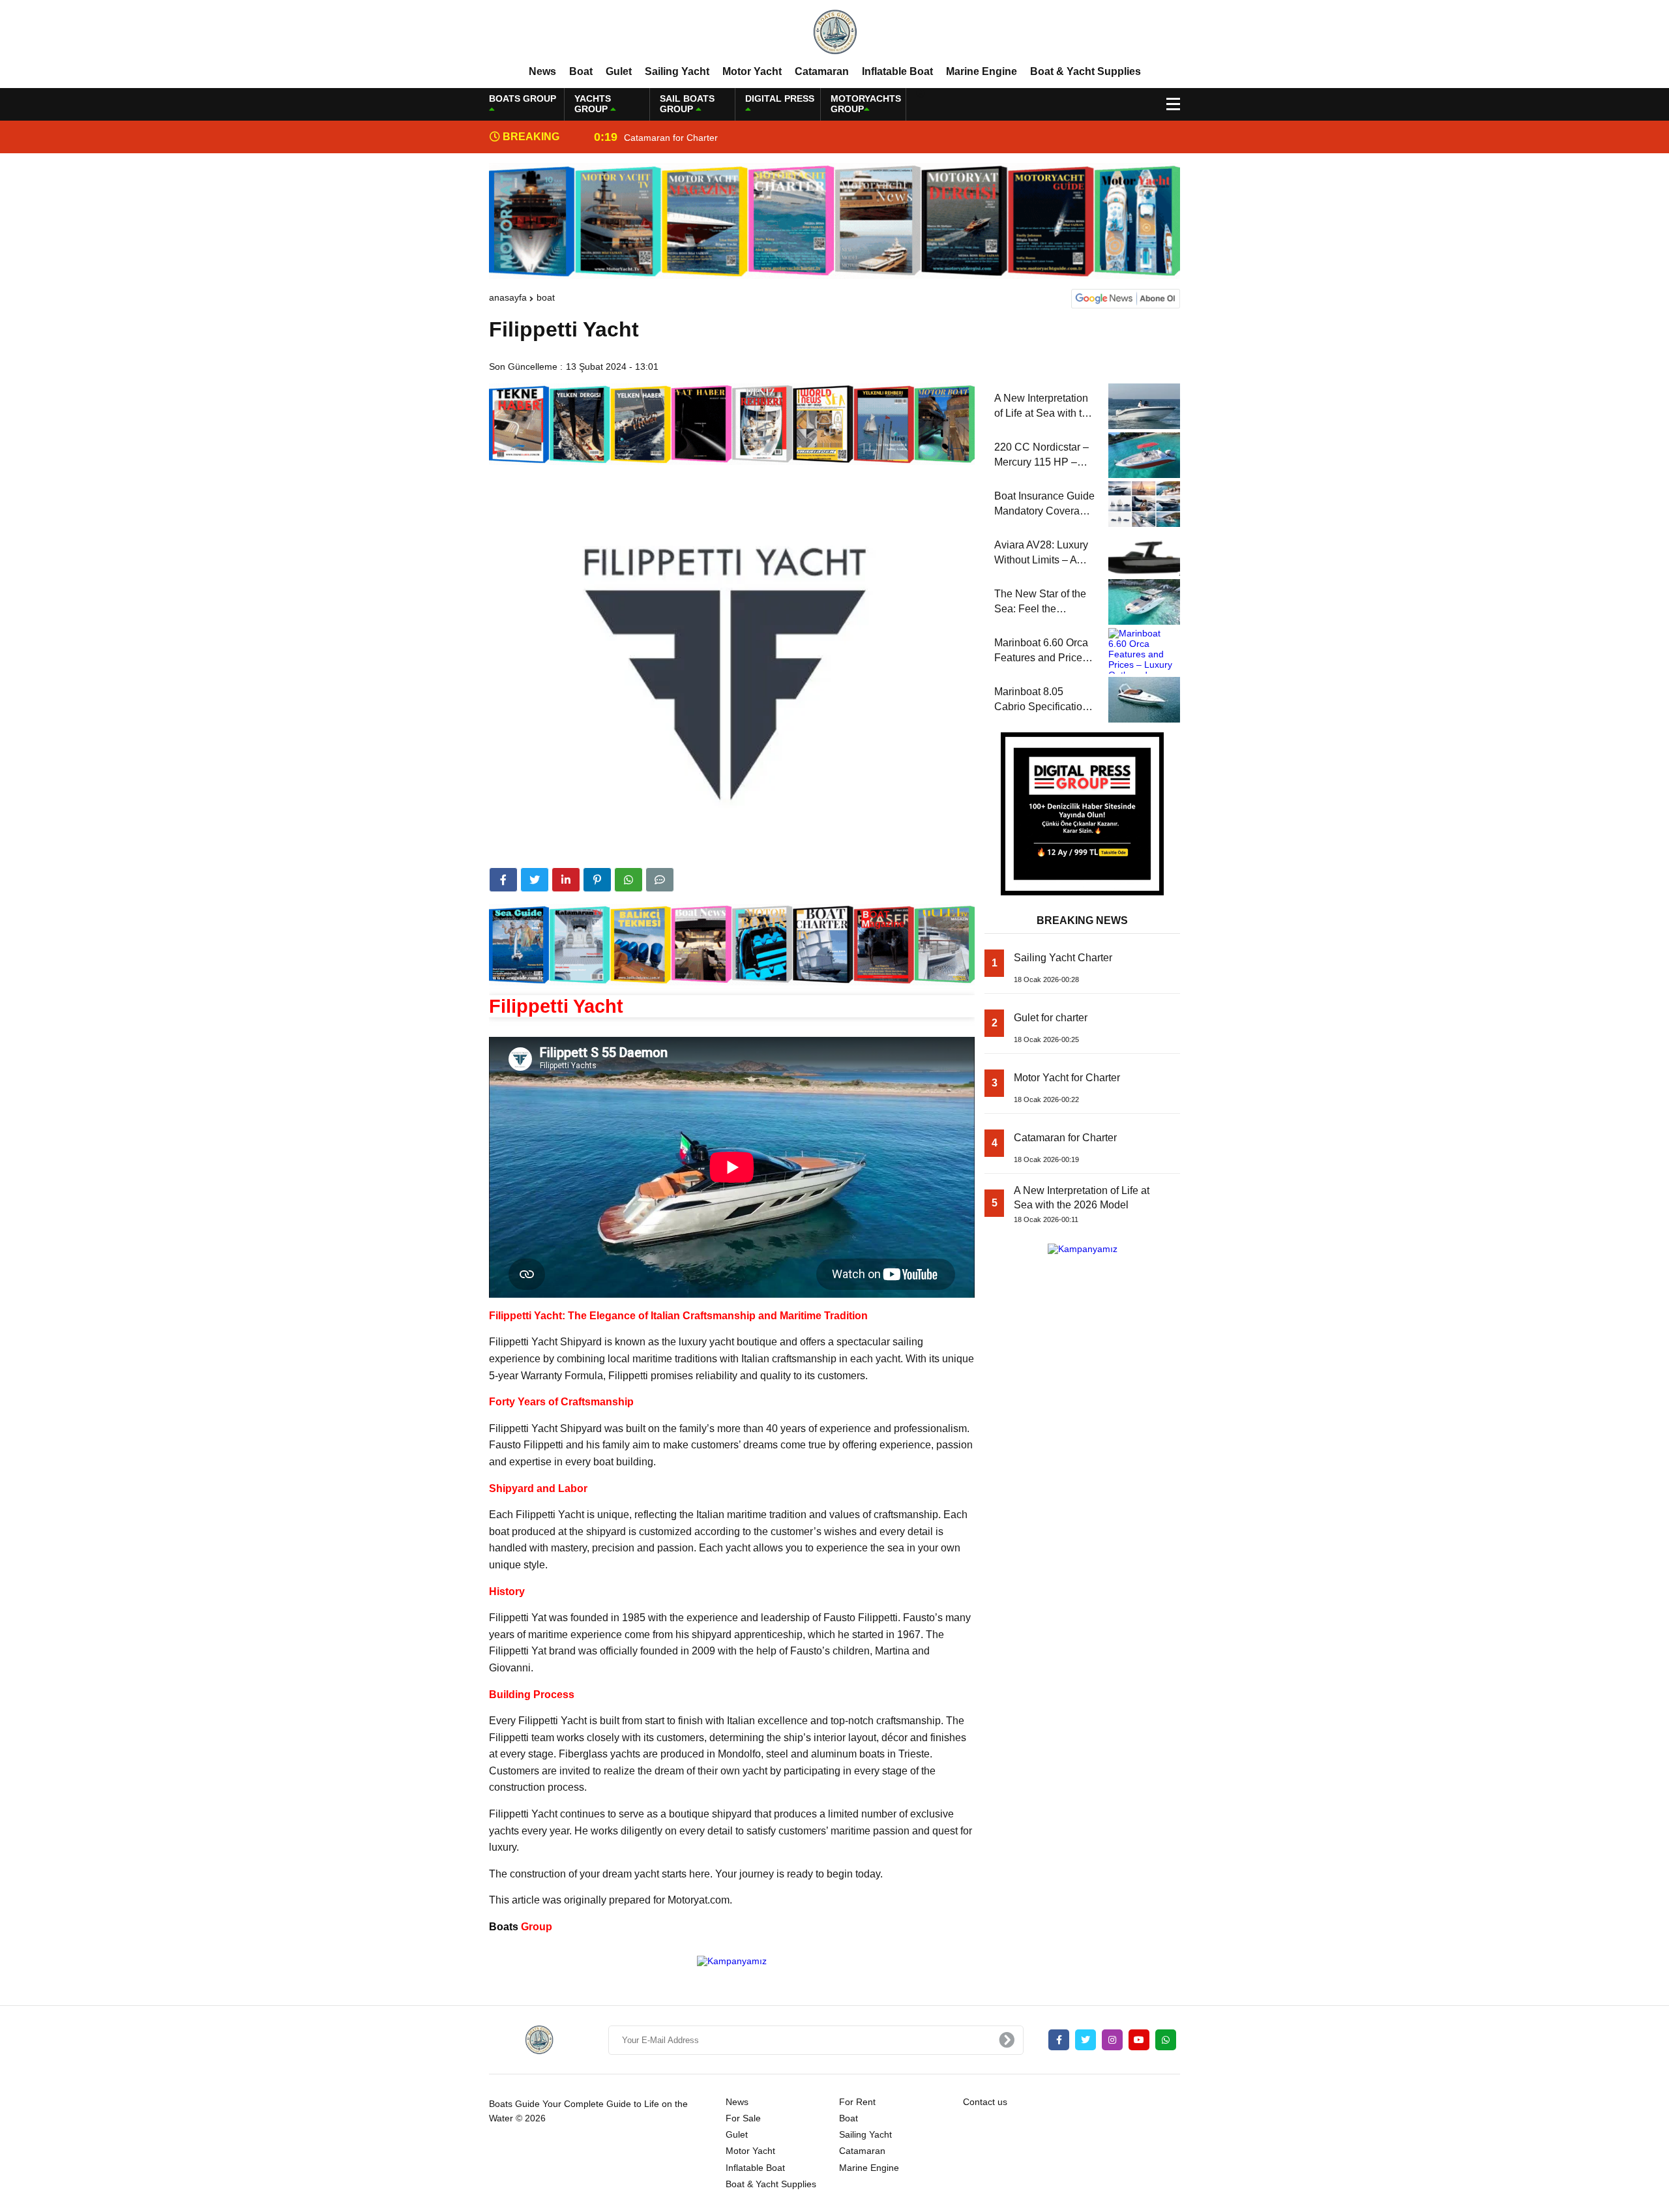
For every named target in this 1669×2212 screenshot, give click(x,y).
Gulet (619, 71)
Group (521, 1927)
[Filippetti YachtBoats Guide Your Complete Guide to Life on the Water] (834, 32)
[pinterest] (597, 880)
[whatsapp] (1166, 2040)
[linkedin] (566, 880)
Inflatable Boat (897, 71)
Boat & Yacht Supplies (1086, 71)
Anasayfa (508, 297)
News (542, 71)
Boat (581, 71)
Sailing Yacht (677, 71)
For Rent (857, 2102)
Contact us (985, 2102)
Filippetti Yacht (556, 1006)
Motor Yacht (752, 71)
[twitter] (535, 880)
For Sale (743, 2118)
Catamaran (822, 71)
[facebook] (503, 880)
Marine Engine (982, 71)
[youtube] (1139, 2040)
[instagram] (1112, 2040)
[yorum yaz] (660, 880)
